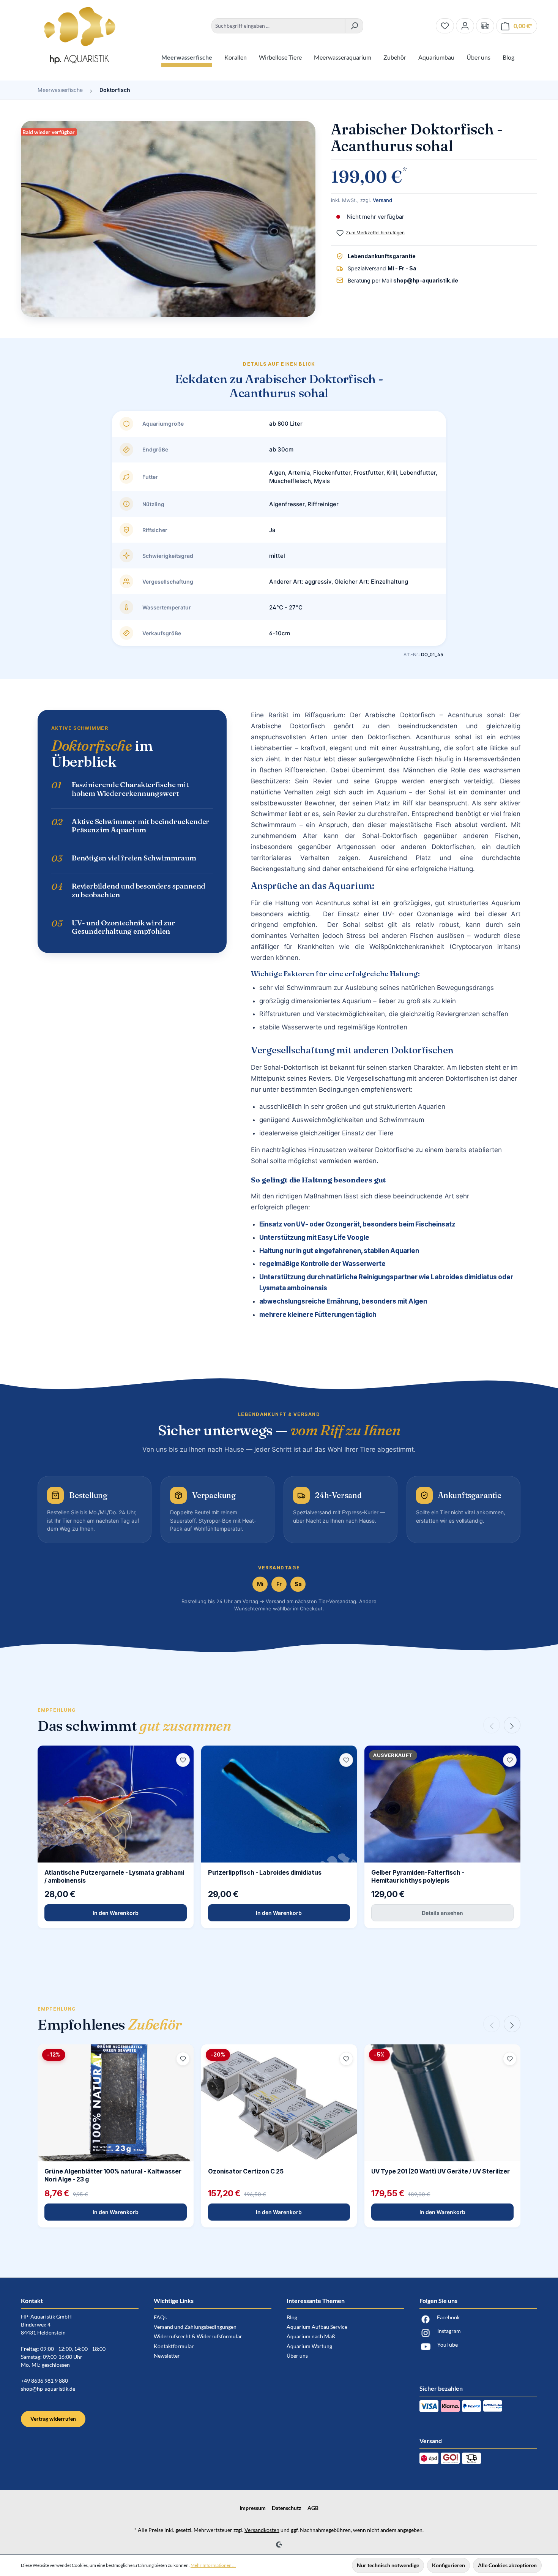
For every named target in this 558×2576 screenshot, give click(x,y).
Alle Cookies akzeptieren (507, 2565)
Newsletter (167, 2356)
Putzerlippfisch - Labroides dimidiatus (265, 1872)
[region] (168, 223)
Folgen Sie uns (438, 2301)
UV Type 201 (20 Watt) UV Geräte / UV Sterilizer (441, 2171)
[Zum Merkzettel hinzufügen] (183, 1760)
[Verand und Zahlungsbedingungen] (485, 26)
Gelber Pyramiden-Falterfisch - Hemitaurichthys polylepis (418, 1876)
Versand (382, 200)
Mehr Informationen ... (213, 2565)
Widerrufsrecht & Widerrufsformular (198, 2336)
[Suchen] (354, 26)
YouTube (448, 2345)
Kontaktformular (174, 2346)
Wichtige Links (174, 2301)
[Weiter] (512, 1725)
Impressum (253, 2508)
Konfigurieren (448, 2565)
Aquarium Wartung (309, 2346)
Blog (292, 2317)
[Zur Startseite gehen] (80, 35)
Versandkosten (262, 2530)
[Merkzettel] (445, 26)
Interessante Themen (316, 2301)
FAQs (160, 2317)
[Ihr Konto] (465, 26)
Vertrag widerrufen (53, 2419)
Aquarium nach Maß (311, 2336)
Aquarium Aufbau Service (317, 2327)
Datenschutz (287, 2508)
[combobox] (278, 26)
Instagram (449, 2331)
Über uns (297, 2356)
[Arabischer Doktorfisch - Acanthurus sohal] (168, 219)
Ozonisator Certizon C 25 (246, 2171)
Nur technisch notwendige (388, 2565)
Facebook (448, 2317)
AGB (313, 2508)
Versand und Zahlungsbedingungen (195, 2327)
